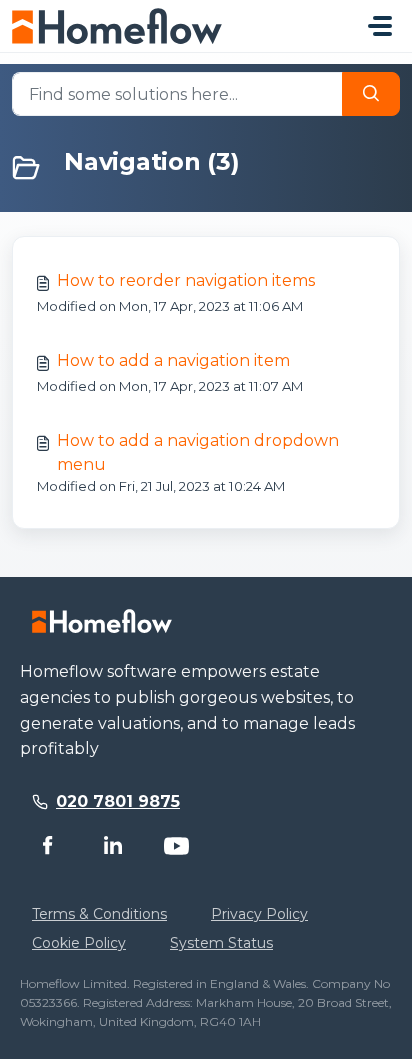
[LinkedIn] (112, 846)
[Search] (371, 94)
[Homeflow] (102, 621)
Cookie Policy (79, 943)
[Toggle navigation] (380, 26)
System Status (221, 943)
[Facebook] (48, 846)
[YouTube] (176, 846)
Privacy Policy (259, 914)
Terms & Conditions (99, 914)
